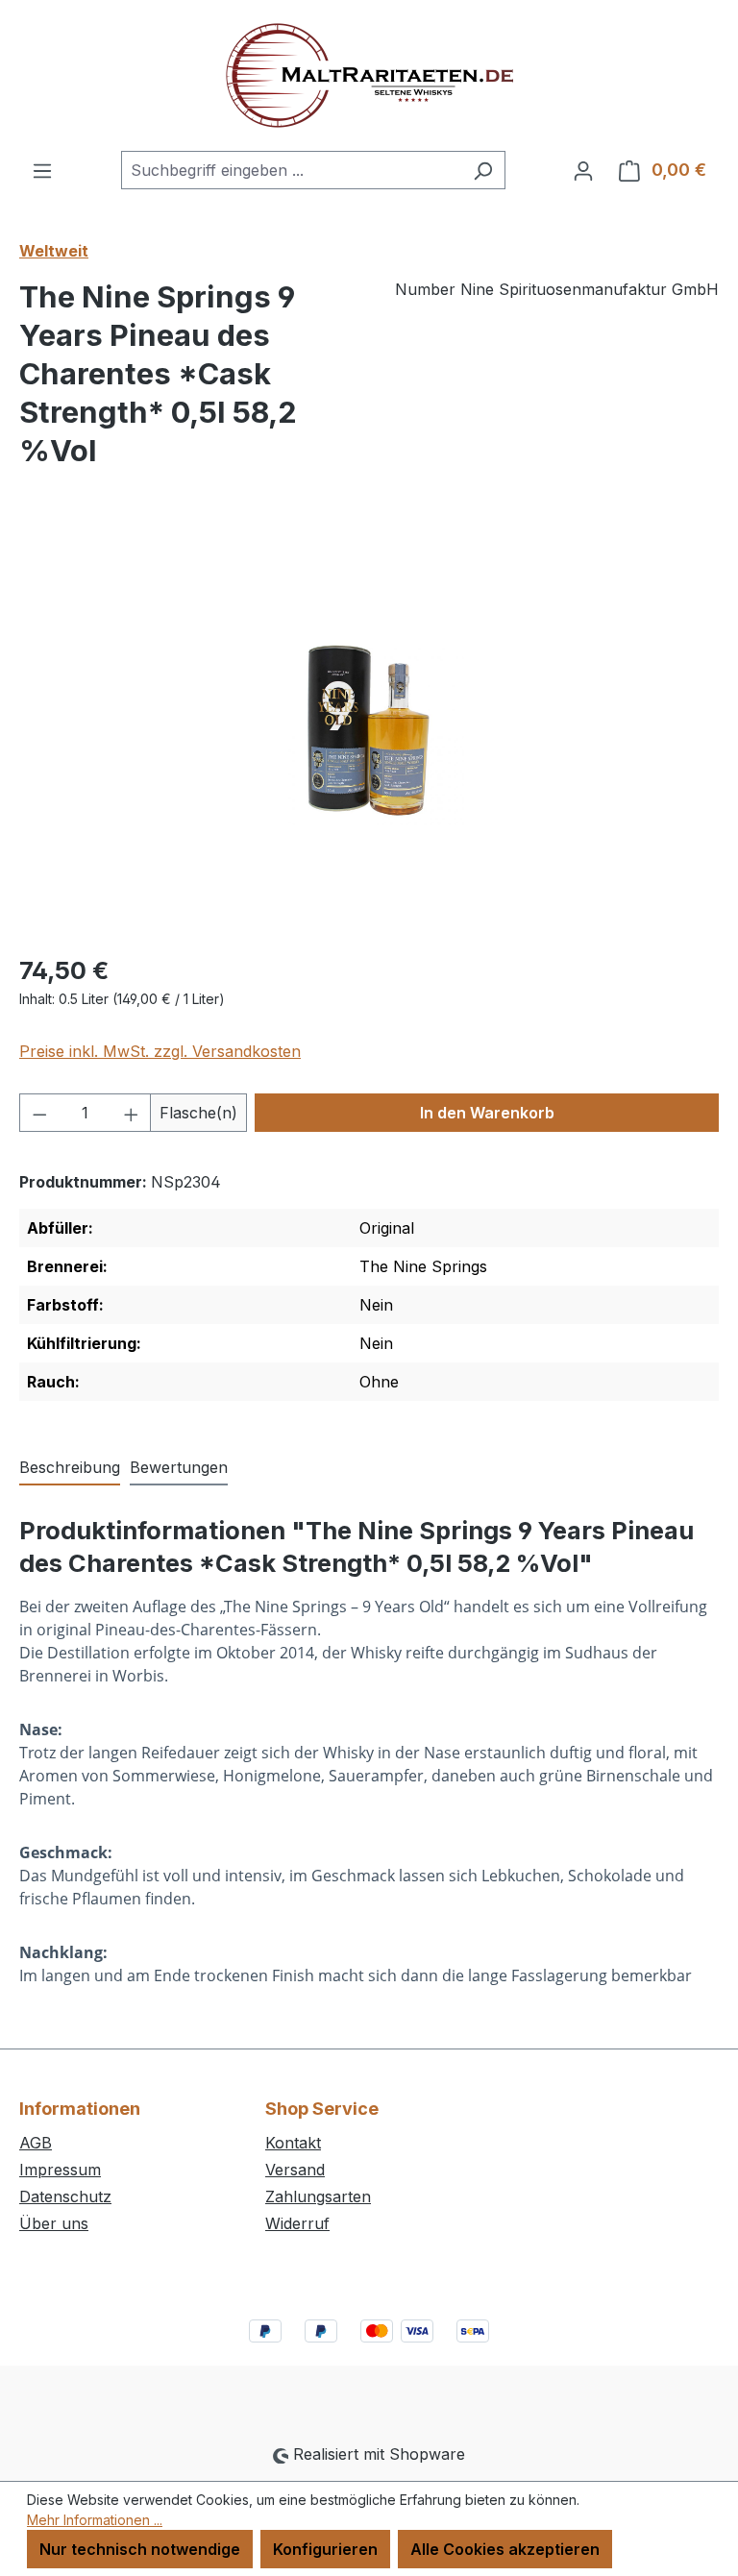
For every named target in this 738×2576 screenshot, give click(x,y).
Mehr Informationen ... (95, 2520)
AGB (36, 2143)
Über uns (54, 2223)
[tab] (70, 1468)
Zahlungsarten (318, 2196)
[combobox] (291, 170)
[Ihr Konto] (583, 170)
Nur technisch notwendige (140, 2549)
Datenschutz (65, 2196)
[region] (369, 730)
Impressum (60, 2170)
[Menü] (42, 170)
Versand (295, 2170)
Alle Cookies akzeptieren (505, 2549)
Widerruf (297, 2223)
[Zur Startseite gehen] (369, 75)
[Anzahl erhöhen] (132, 1113)
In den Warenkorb (487, 1113)
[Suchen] (483, 170)
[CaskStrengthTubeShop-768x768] (369, 731)
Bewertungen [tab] (179, 1467)
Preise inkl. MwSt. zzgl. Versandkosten (160, 1051)
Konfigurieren (325, 2549)
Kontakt (293, 2143)
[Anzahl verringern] (39, 1113)
